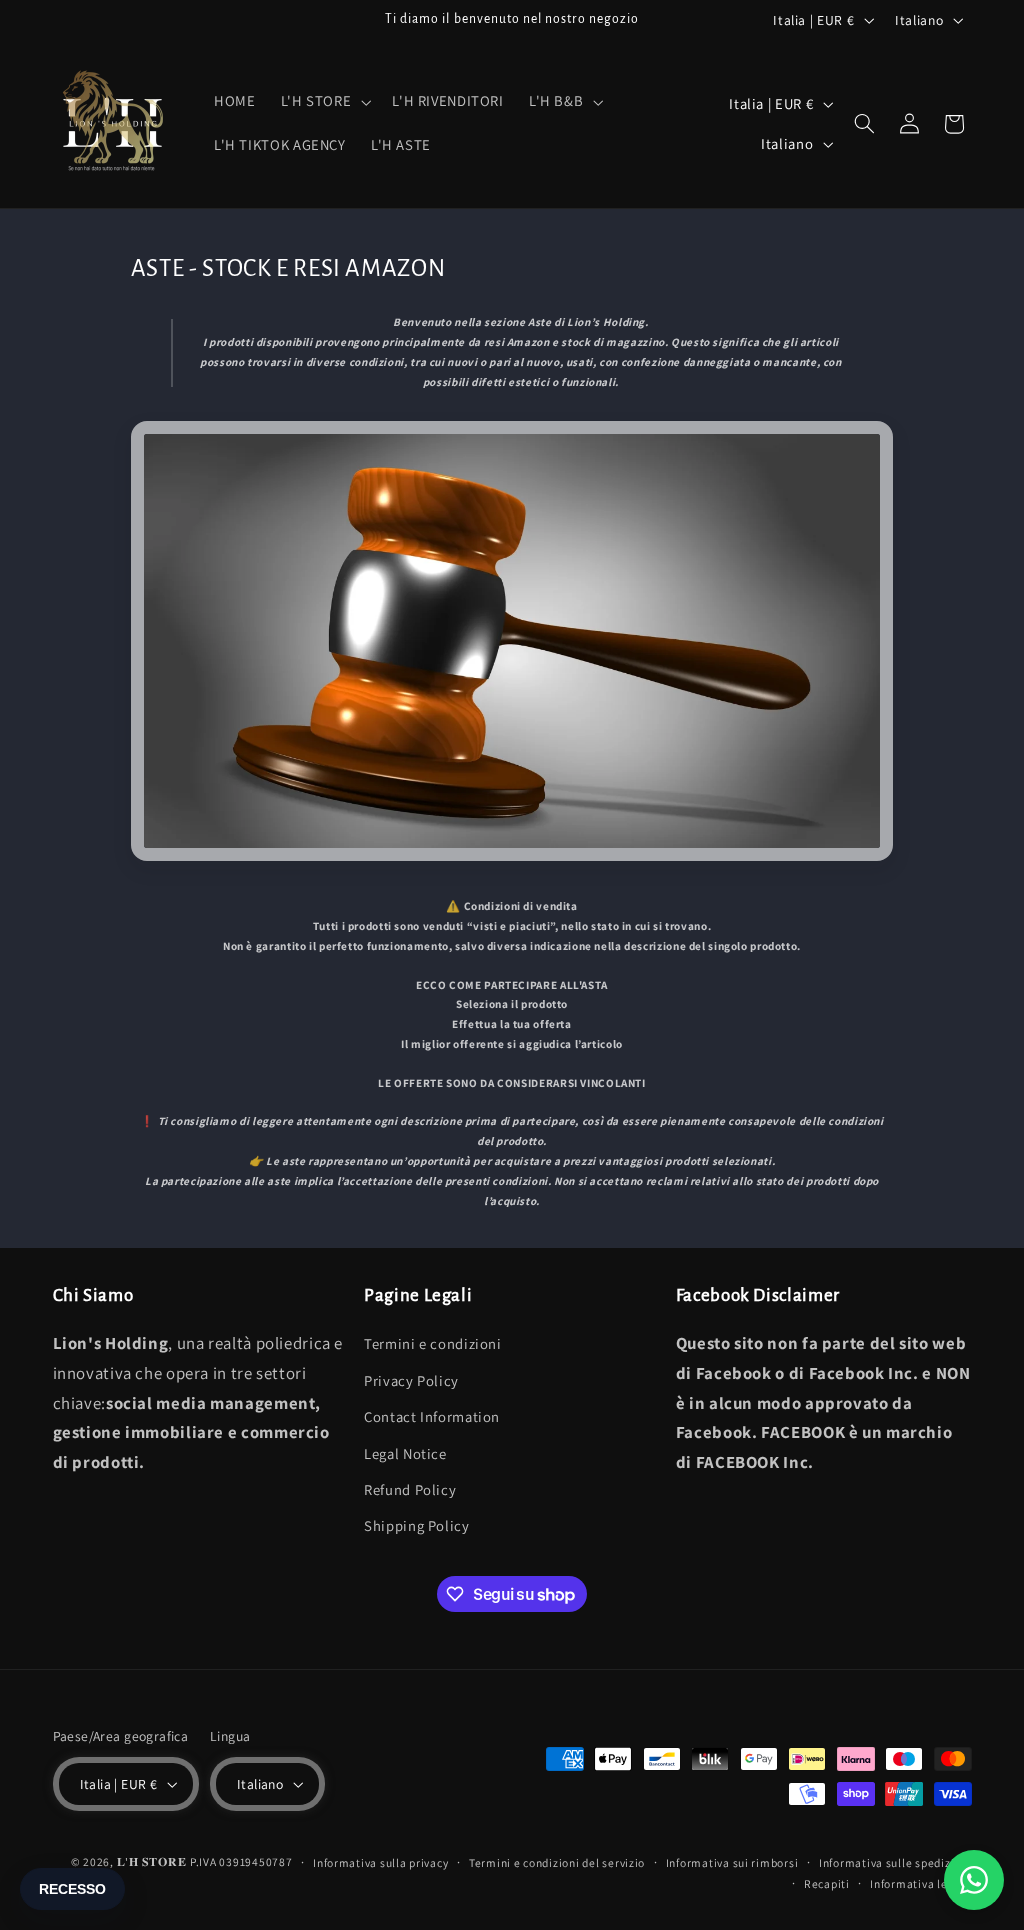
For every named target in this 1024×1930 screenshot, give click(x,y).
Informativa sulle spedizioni (895, 1862)
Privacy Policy (411, 1380)
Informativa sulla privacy (380, 1862)
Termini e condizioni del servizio (557, 1862)
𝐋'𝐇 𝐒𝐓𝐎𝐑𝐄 (152, 1861)
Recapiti (827, 1883)
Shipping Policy (416, 1525)
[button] (324, 102)
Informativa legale (920, 1883)
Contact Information (432, 1416)
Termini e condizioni (433, 1343)
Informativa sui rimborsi (732, 1862)
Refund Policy (410, 1489)
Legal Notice (405, 1453)
